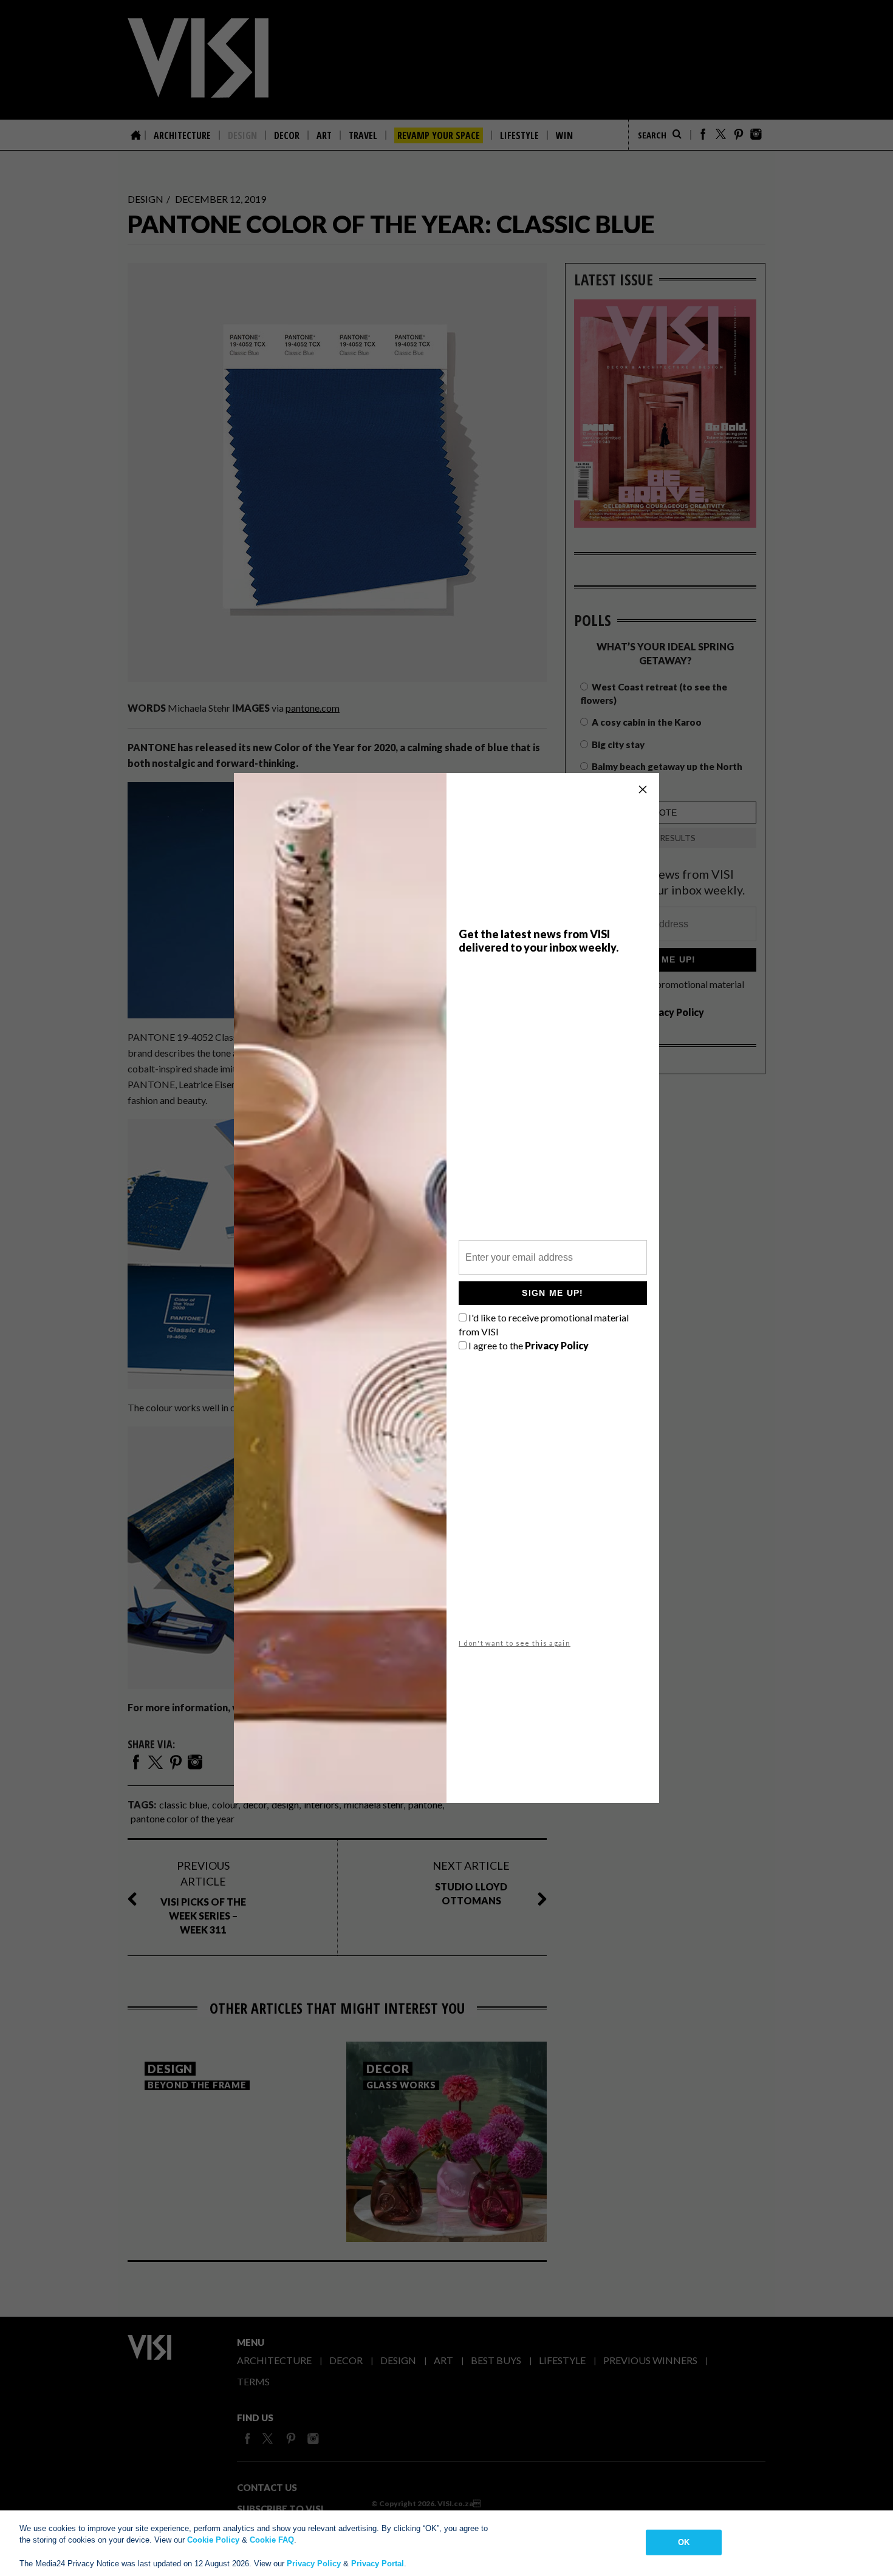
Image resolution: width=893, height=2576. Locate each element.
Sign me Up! (553, 1293)
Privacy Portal (378, 2564)
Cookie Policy (213, 2540)
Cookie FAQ (272, 2540)
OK (684, 2542)
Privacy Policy (314, 2564)
